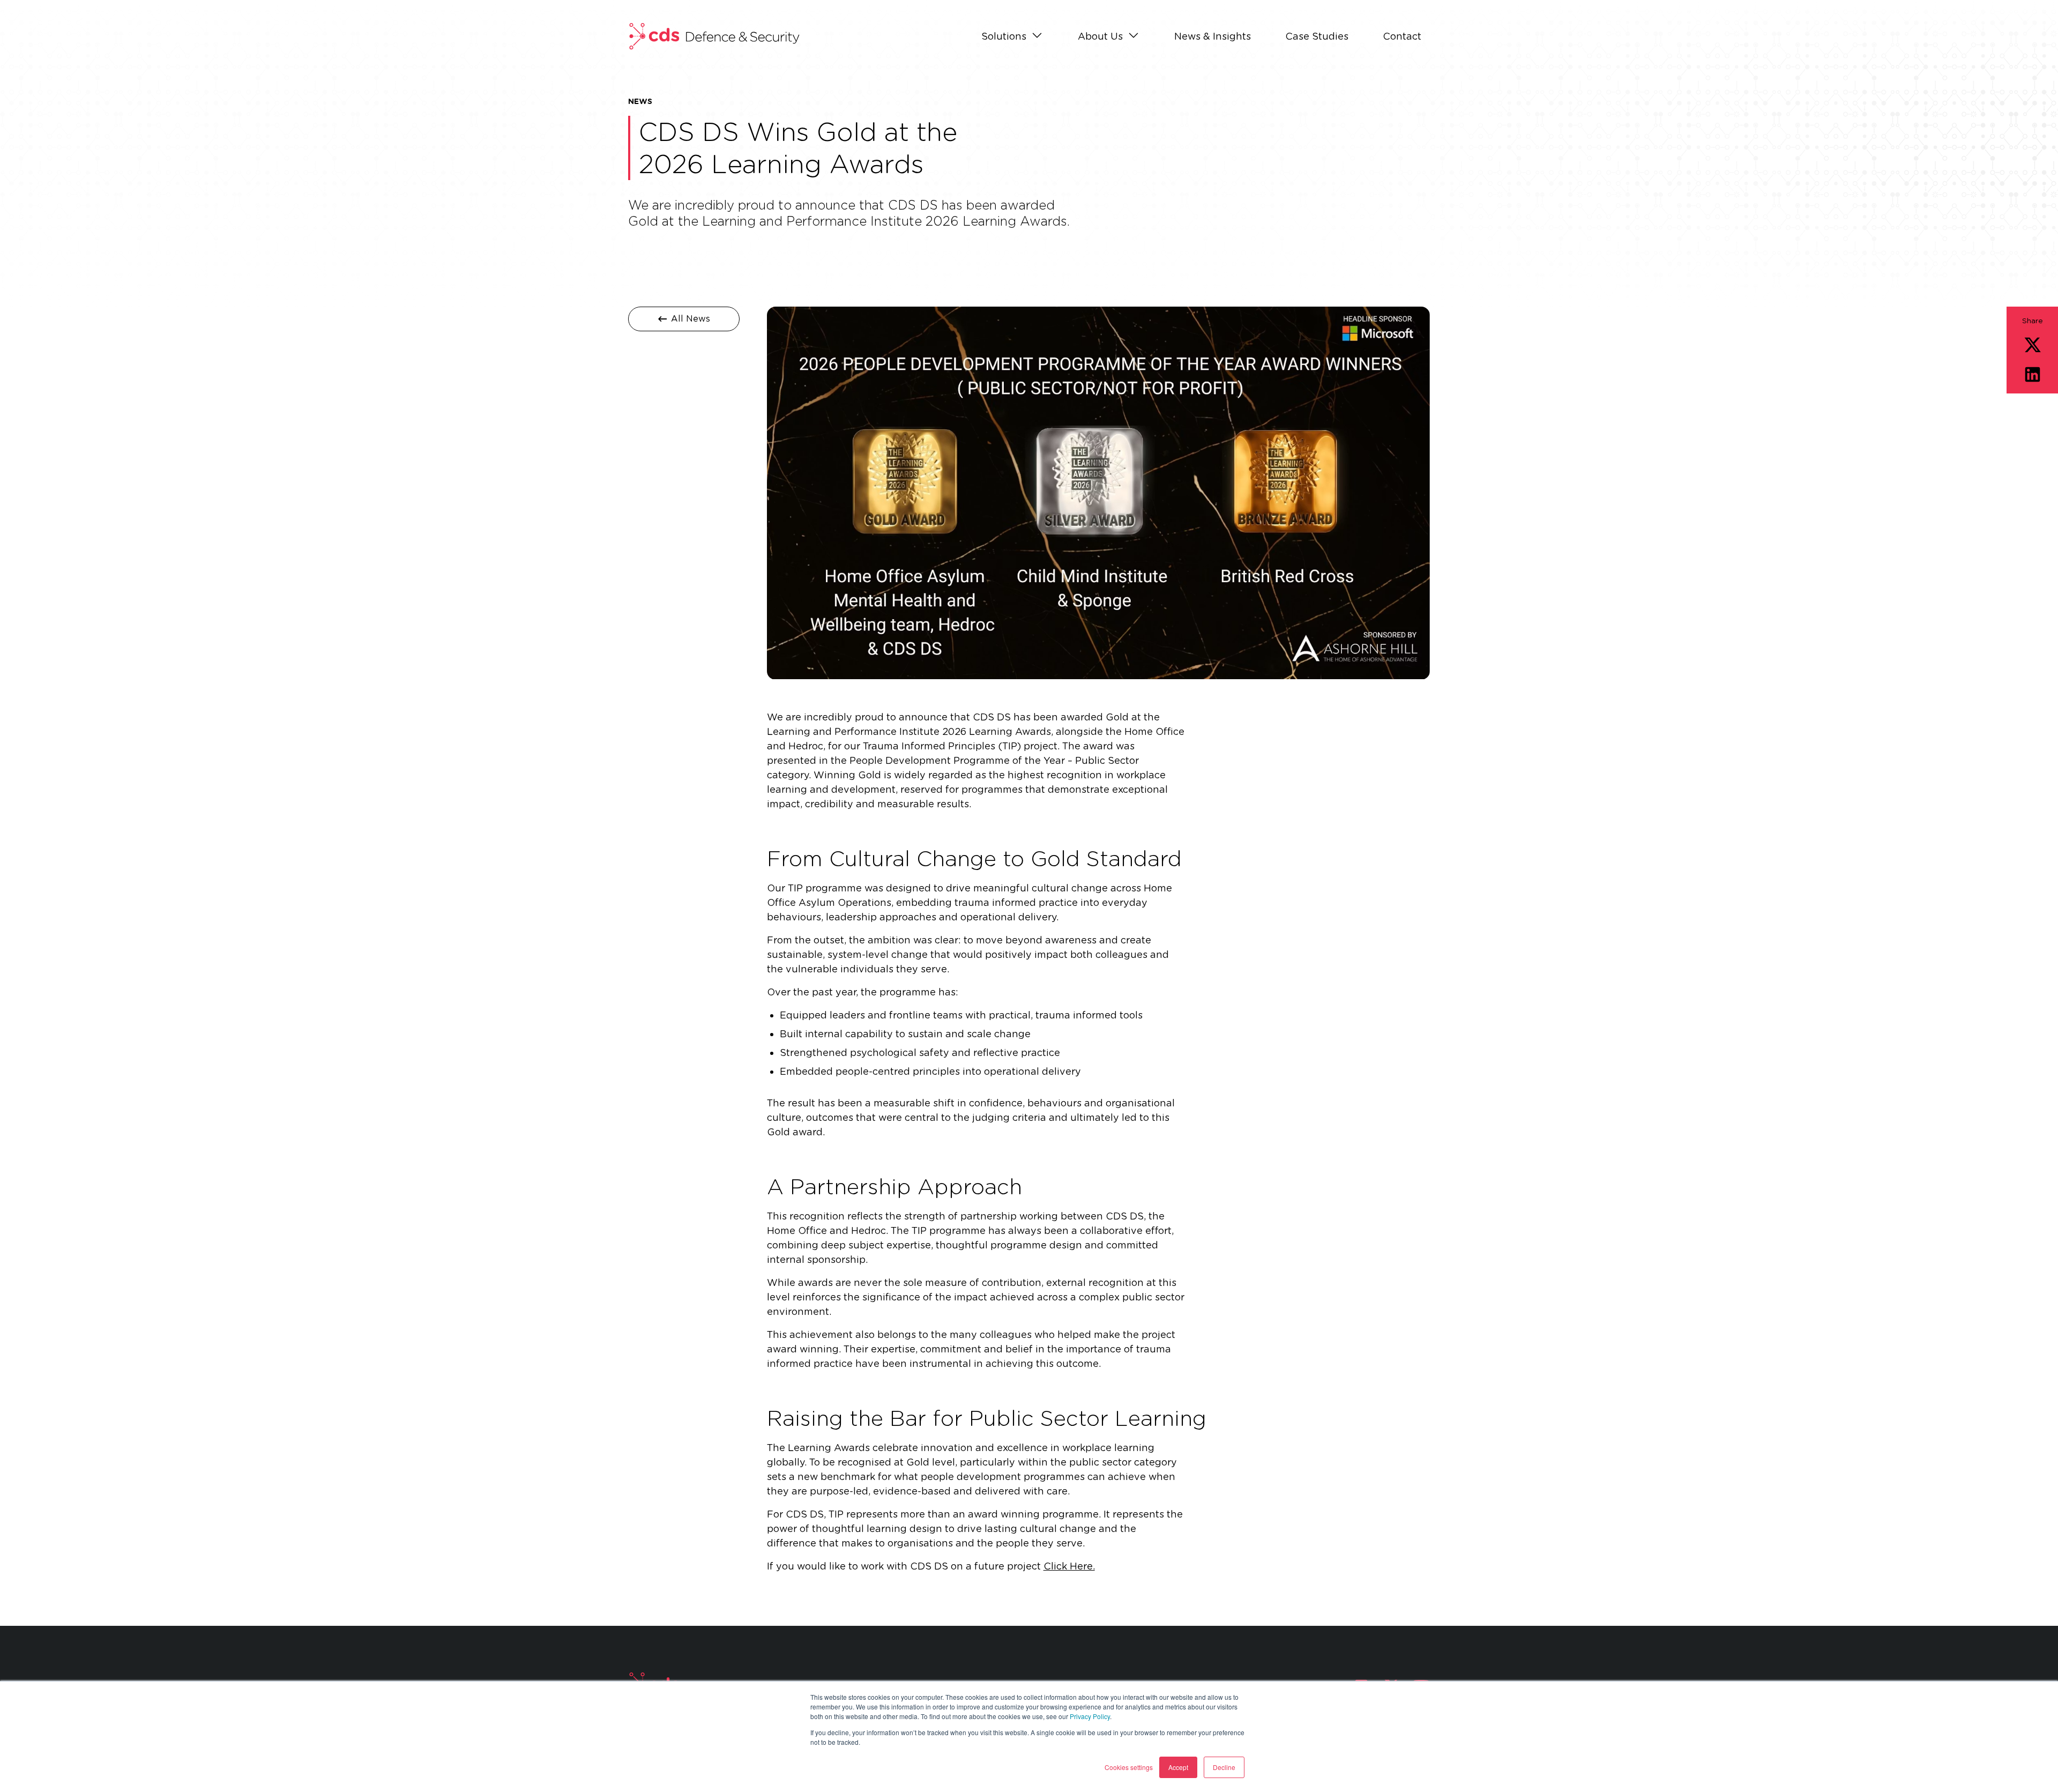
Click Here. (1069, 1566)
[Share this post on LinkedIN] (2033, 374)
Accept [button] (1178, 1767)
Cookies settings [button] (1129, 1767)
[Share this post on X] (2033, 345)
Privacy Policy (1090, 1716)
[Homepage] (714, 36)
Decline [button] (1224, 1767)
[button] (1012, 37)
